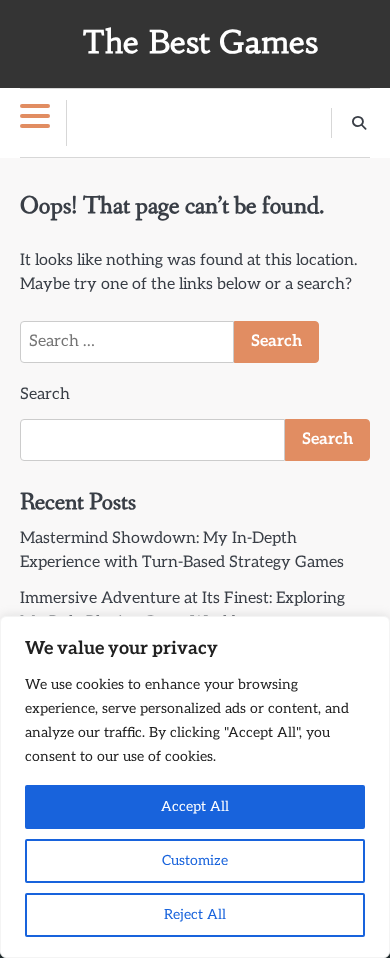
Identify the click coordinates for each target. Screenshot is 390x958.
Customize (195, 860)
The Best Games (200, 42)
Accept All (195, 806)
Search (45, 394)
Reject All (195, 914)
